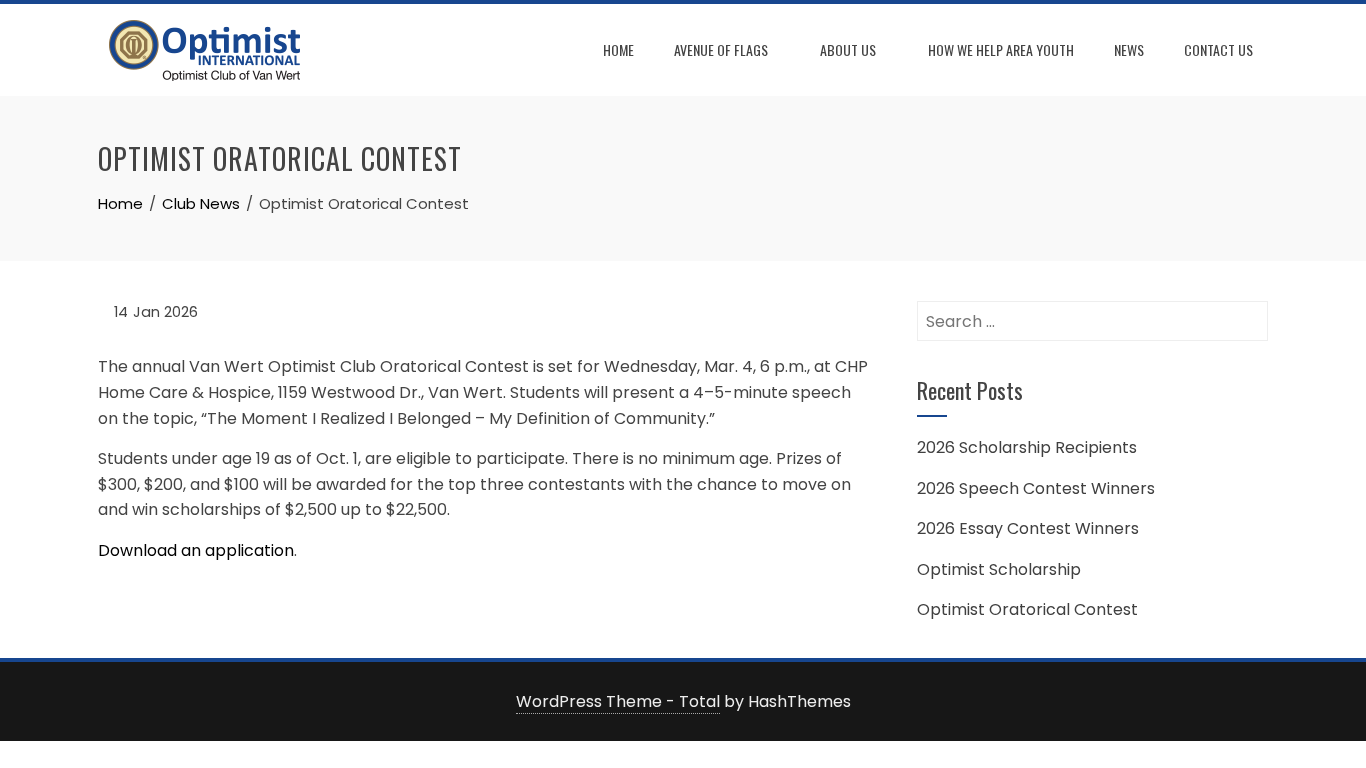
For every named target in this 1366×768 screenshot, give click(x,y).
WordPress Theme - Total (618, 701)
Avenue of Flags (721, 49)
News (1129, 49)
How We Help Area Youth (1001, 49)
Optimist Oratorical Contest (1027, 609)
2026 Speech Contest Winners (1036, 488)
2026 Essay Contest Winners (1028, 528)
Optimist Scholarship (999, 569)
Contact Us (1218, 49)
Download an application (196, 550)
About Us (848, 49)
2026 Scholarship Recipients (1027, 447)
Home (618, 49)
